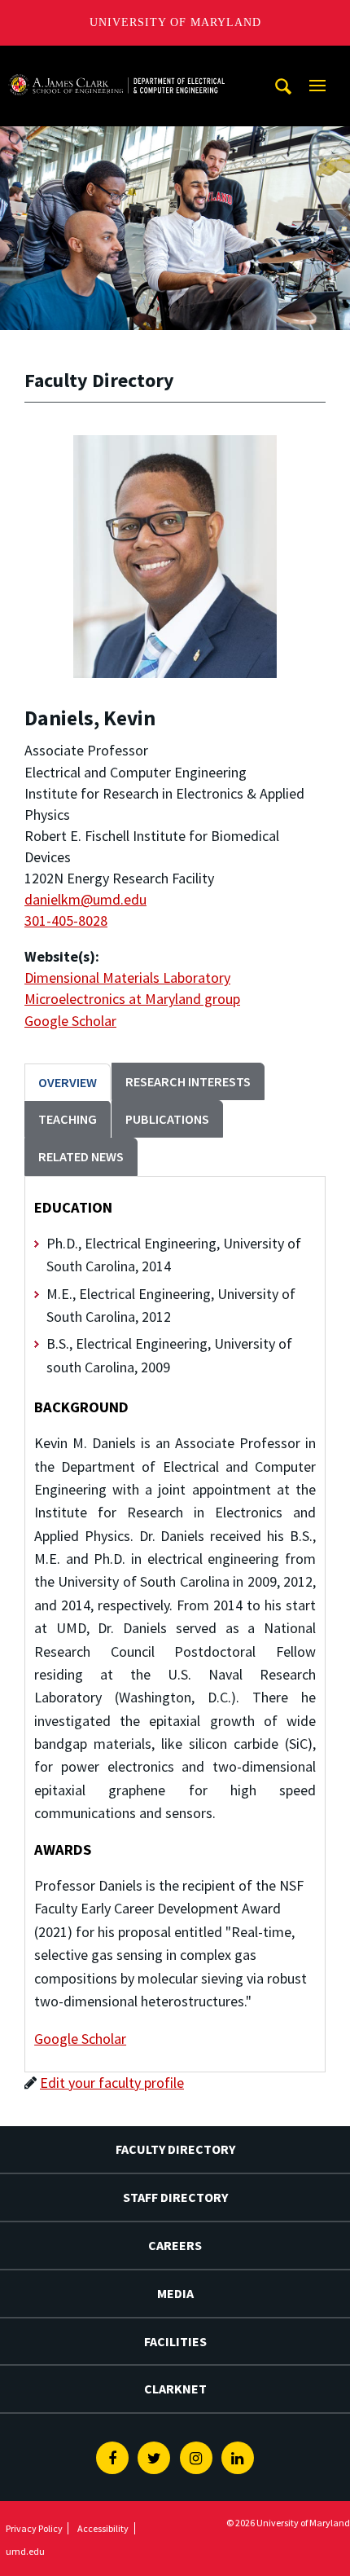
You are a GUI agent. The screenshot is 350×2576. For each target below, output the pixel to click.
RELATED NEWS (81, 1156)
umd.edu (25, 2551)
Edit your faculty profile (112, 2083)
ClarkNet (175, 2389)
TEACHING (68, 1119)
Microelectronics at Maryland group (132, 999)
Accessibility (103, 2528)
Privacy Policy (34, 2528)
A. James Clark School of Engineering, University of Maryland (116, 61)
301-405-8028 (66, 920)
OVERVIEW (68, 1082)
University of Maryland (175, 22)
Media (175, 2293)
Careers (175, 2245)
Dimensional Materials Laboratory (127, 978)
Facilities (175, 2341)
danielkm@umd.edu (85, 899)
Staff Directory (175, 2197)
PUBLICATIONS (167, 1119)
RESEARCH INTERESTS (188, 1081)
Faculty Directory (175, 2149)
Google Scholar (70, 1021)
